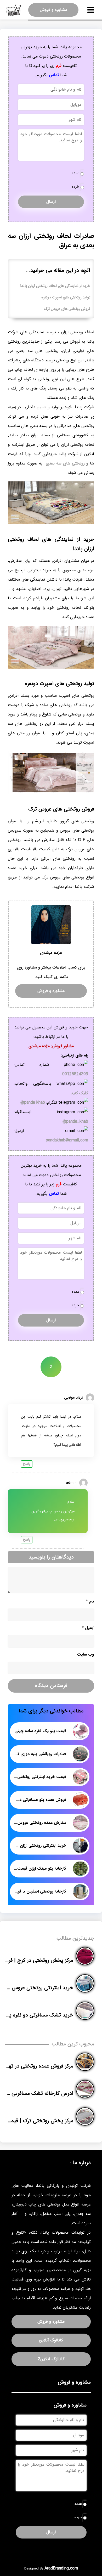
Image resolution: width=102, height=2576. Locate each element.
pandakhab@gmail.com (67, 1140)
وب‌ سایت (86, 1654)
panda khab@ (33, 1102)
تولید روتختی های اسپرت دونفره (66, 297)
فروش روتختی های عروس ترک (67, 309)
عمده (76, 173)
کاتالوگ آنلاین (51, 2340)
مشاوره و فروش (53, 10)
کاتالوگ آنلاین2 (51, 2359)
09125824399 (75, 1074)
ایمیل (88, 1628)
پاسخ (27, 1464)
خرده (76, 187)
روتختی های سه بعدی (65, 463)
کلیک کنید (80, 1093)
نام (90, 1601)
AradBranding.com (61, 2568)
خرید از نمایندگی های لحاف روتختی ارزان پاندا (55, 286)
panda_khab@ (75, 1121)
